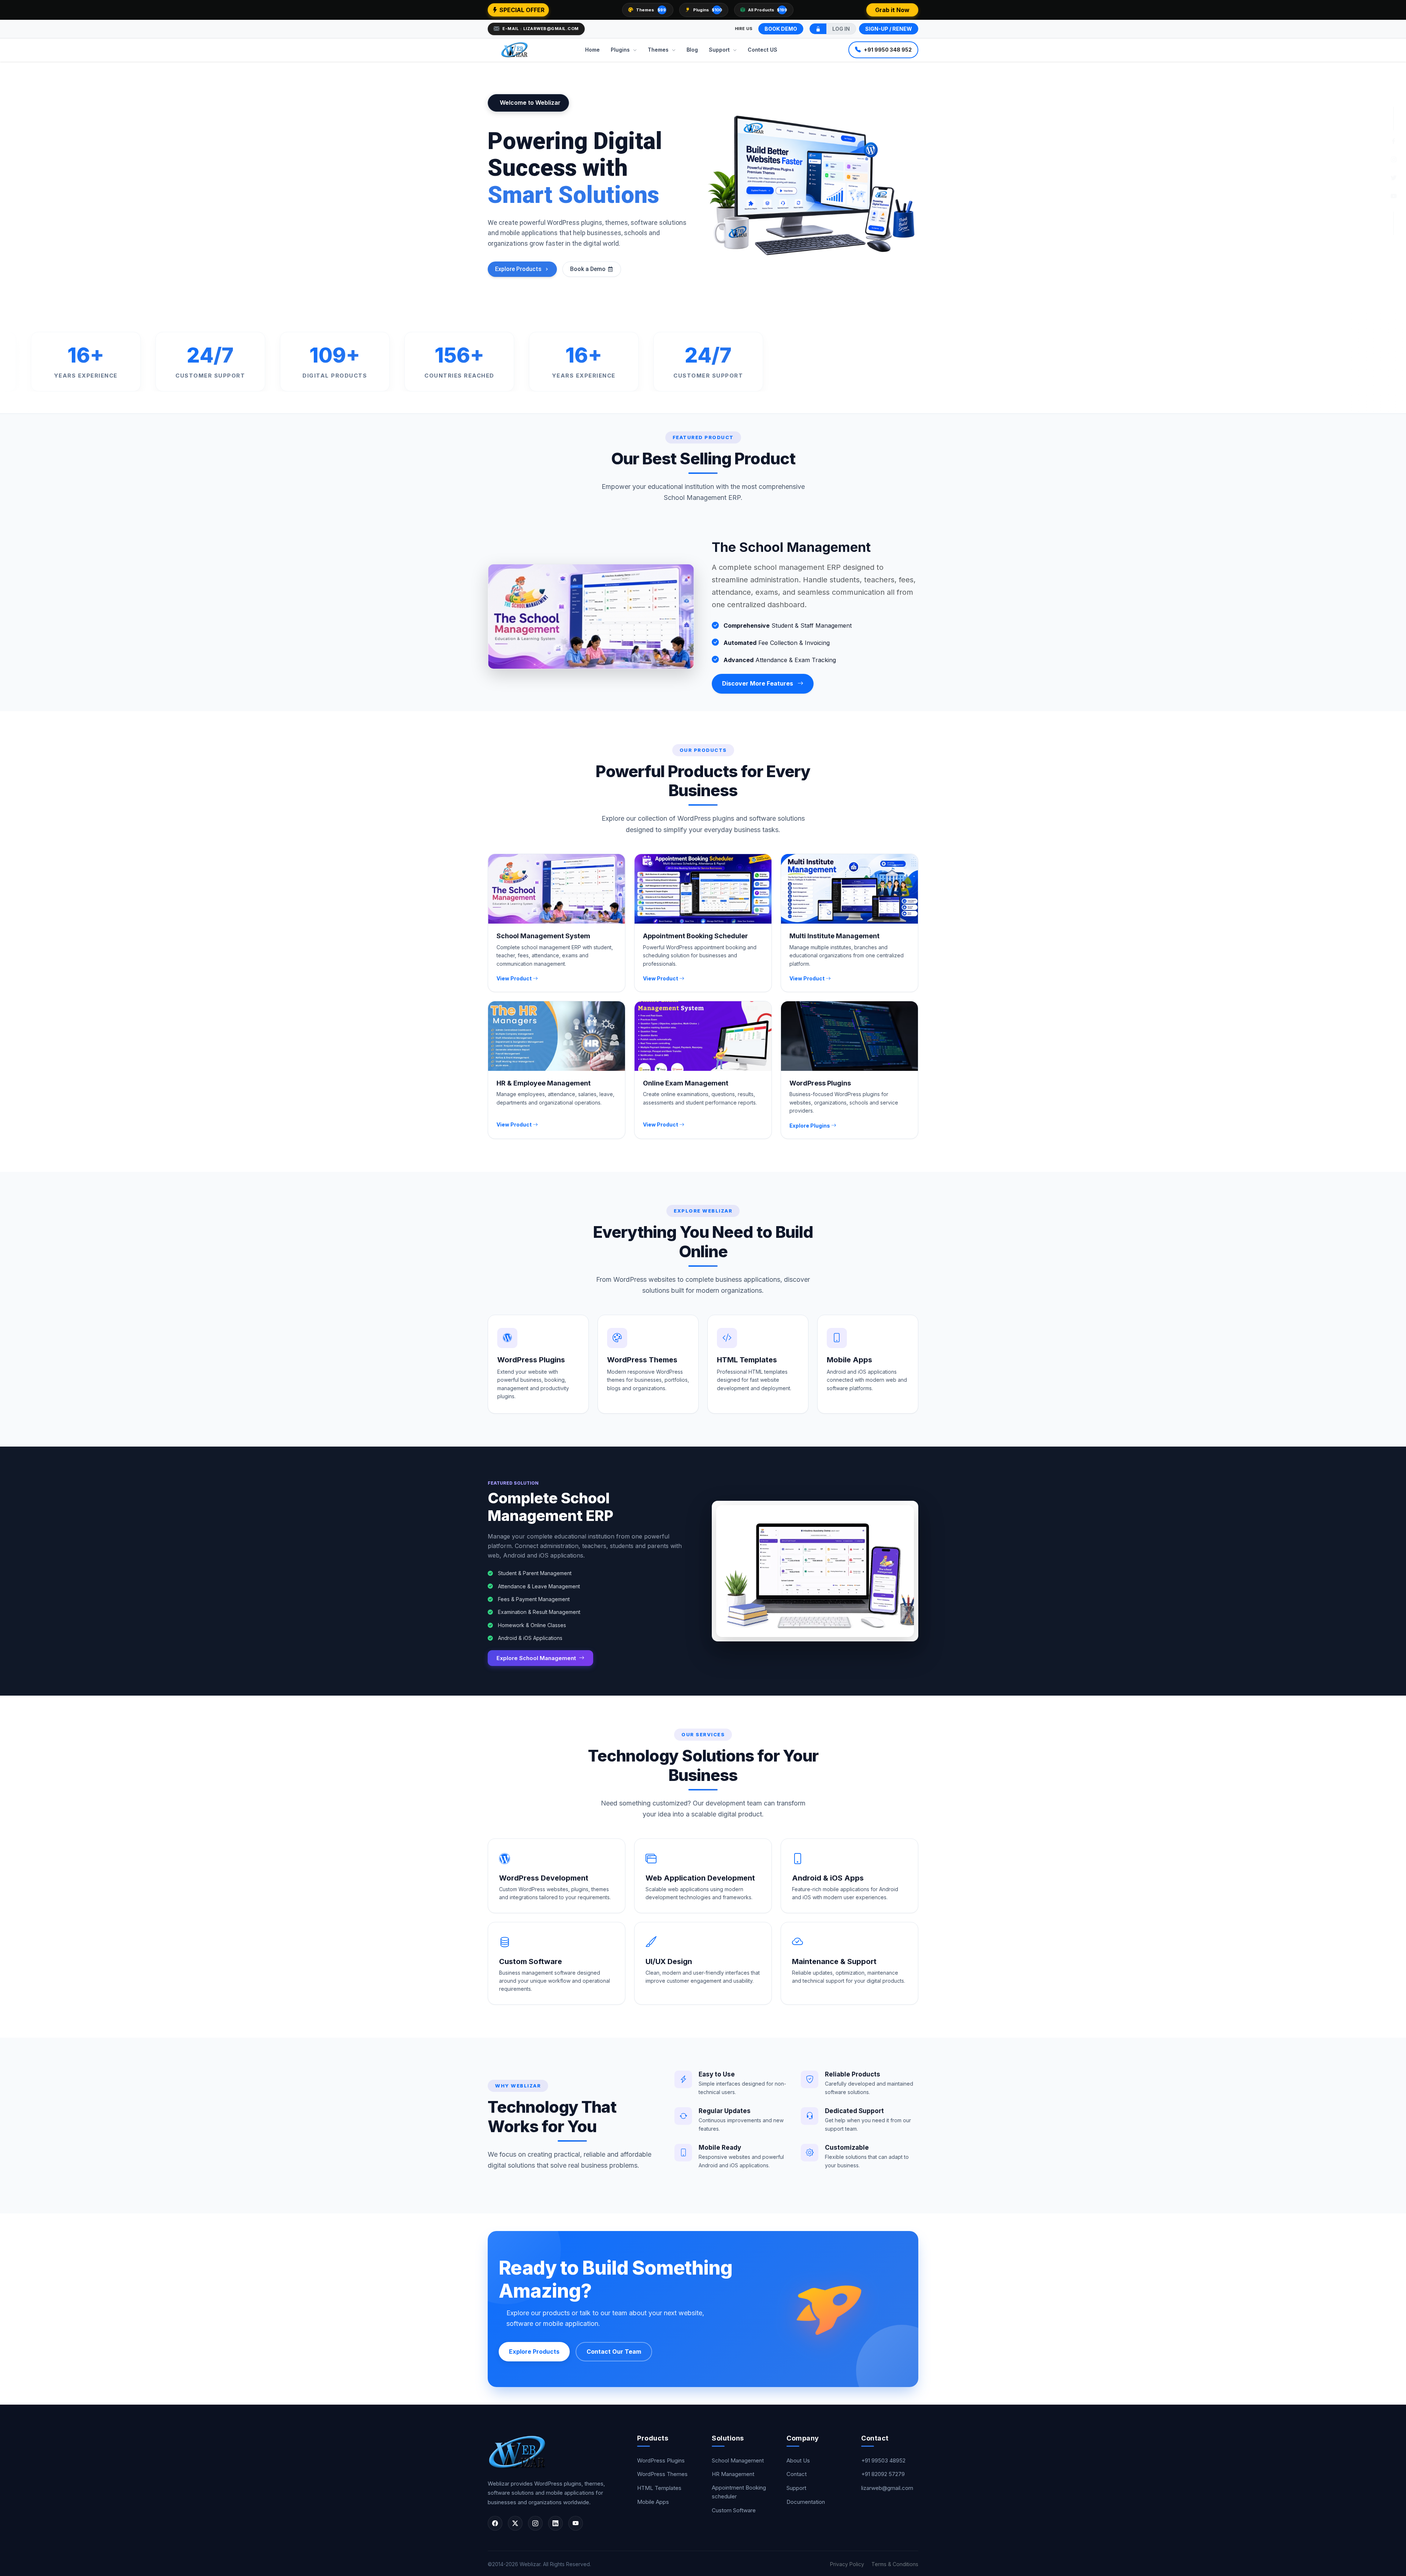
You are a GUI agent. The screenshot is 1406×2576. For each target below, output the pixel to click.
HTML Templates (659, 2488)
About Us (798, 2460)
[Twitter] (1394, 178)
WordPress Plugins (661, 2460)
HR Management (733, 2474)
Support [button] (720, 49)
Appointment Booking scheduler (739, 2492)
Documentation (806, 2502)
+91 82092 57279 (883, 2474)
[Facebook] (1394, 142)
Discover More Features (758, 683)
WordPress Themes (662, 2474)
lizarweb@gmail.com (887, 2488)
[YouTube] (1394, 197)
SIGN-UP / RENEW (889, 29)
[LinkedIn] (555, 2523)
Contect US (762, 49)
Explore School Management (537, 1658)
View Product (515, 978)
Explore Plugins (810, 1126)
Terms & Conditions (895, 2564)
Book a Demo (588, 269)
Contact (797, 2474)
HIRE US (744, 29)
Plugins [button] (621, 49)
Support (796, 2488)
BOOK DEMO (781, 29)
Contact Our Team (614, 2352)
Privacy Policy (848, 2564)
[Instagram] (1394, 160)
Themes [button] (659, 49)
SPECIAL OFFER (521, 10)
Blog (692, 49)
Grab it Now (892, 10)
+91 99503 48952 (883, 2460)
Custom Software (734, 2510)
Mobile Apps (653, 2502)
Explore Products (518, 269)
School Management (738, 2460)
